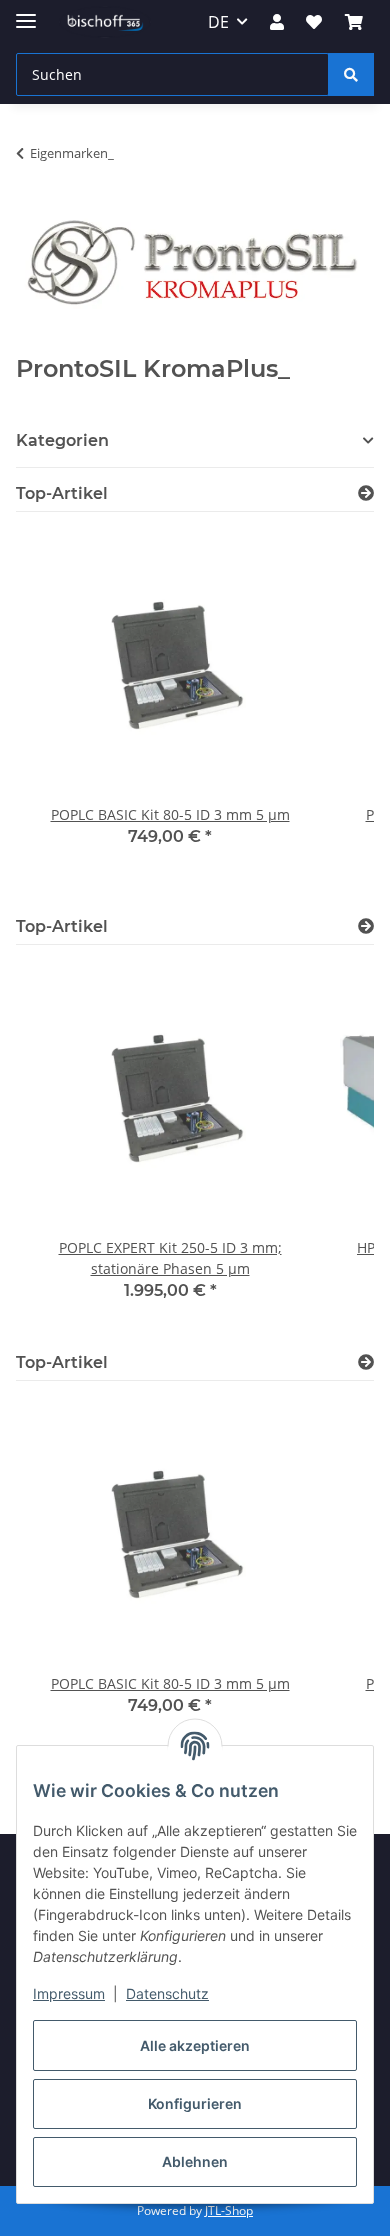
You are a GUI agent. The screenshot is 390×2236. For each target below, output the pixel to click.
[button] (277, 22)
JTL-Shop (229, 2210)
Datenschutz (167, 1993)
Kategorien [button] (62, 440)
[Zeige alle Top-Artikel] (366, 493)
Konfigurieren (195, 2103)
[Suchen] (351, 74)
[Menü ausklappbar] (26, 12)
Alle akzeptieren (195, 2045)
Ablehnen (195, 2161)
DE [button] (218, 22)
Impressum (69, 1993)
